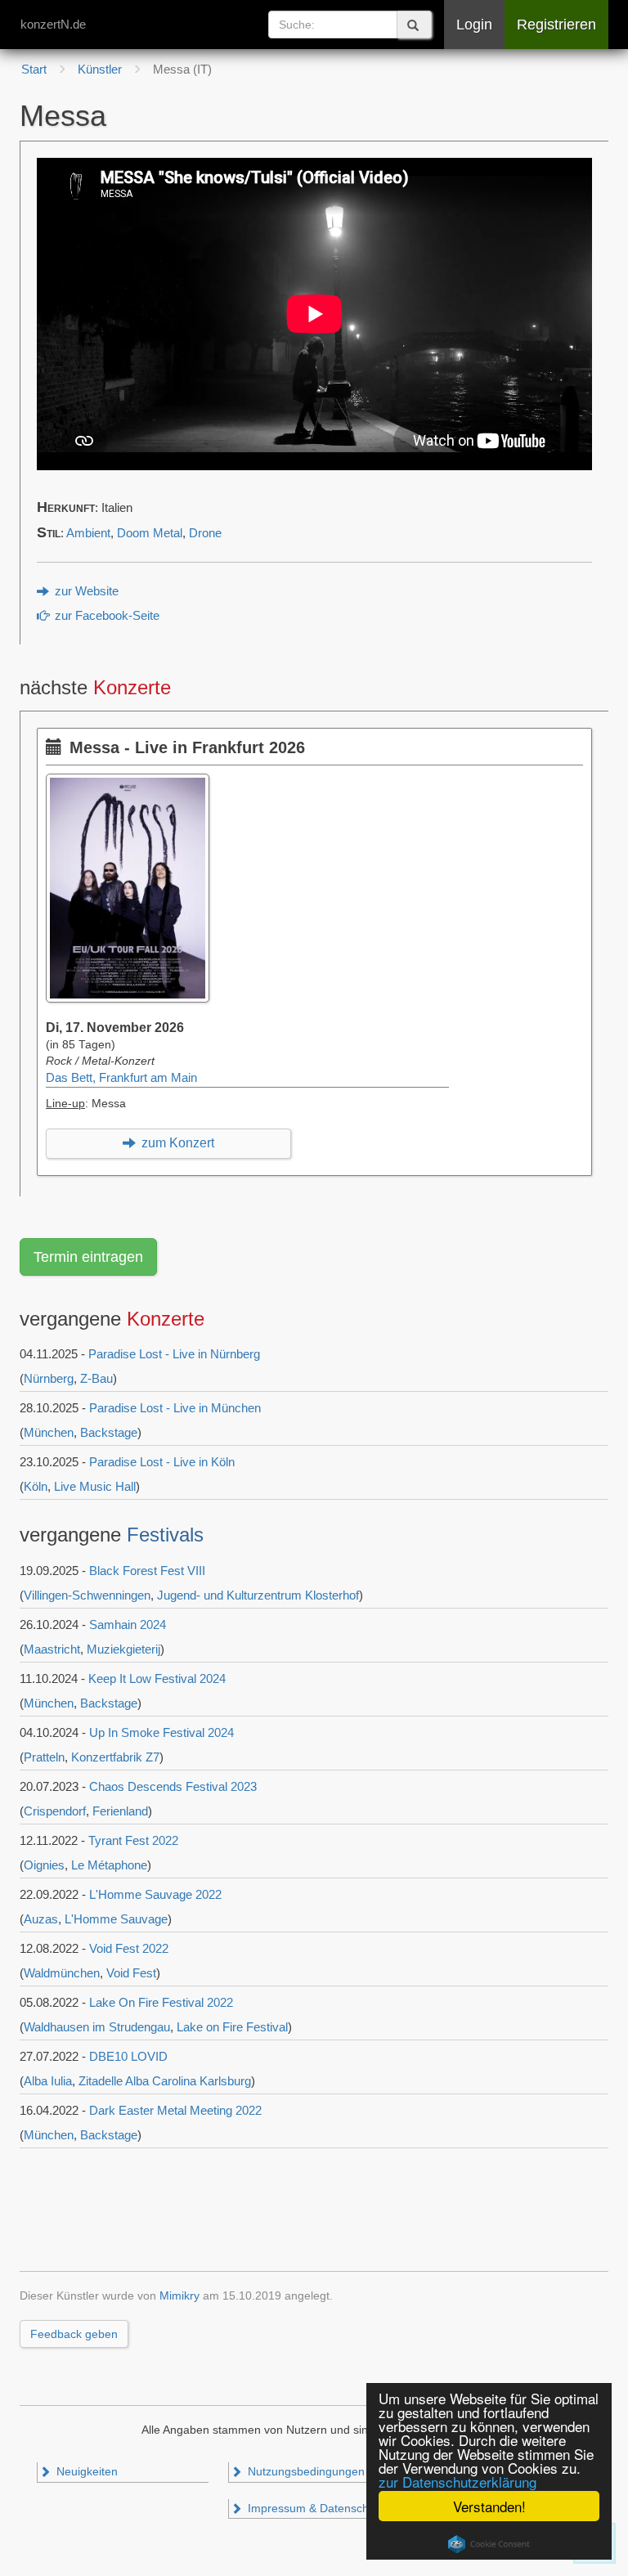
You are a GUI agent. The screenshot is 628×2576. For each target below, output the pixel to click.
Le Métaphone (109, 1865)
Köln (36, 1486)
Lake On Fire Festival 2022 (161, 2002)
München (49, 1432)
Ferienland (120, 1811)
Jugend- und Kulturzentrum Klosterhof (258, 1595)
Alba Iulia (48, 2081)
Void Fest (131, 1973)
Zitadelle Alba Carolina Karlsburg (165, 2081)
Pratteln (44, 1757)
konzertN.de (53, 24)
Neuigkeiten (85, 2472)
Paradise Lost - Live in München (175, 1408)
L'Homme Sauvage (116, 1919)
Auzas (41, 1919)
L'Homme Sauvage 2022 (155, 1894)
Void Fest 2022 (129, 1948)
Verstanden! (489, 2506)
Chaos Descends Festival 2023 (173, 1786)
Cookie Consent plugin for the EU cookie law (489, 2544)
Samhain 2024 (128, 1625)
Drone (205, 533)
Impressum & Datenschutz (314, 2509)
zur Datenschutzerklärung (458, 2482)
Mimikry (179, 2296)
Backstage (109, 1432)
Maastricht (52, 1649)
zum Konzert (176, 1143)
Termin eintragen (88, 1257)
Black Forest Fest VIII (147, 1571)
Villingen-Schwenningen (87, 1595)
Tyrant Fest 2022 (133, 1840)
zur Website (85, 591)
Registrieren (556, 25)
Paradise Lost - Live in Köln (162, 1462)
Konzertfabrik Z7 (115, 1757)
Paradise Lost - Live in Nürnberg (174, 1354)
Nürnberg (49, 1378)
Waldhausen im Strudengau (97, 2027)
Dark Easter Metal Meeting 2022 (175, 2110)
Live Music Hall (95, 1486)
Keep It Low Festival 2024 (157, 1678)
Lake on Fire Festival (232, 2027)
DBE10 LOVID (128, 2056)
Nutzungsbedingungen (305, 2472)
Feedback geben (74, 2334)
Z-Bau (96, 1378)
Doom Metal (150, 533)
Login (474, 25)
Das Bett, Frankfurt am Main (121, 1078)
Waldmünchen (62, 1973)
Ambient (88, 533)
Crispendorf (55, 1811)
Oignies (44, 1865)
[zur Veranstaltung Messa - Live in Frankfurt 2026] (132, 782)
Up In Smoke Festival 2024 (161, 1732)
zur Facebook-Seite (105, 616)
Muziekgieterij (123, 1649)
